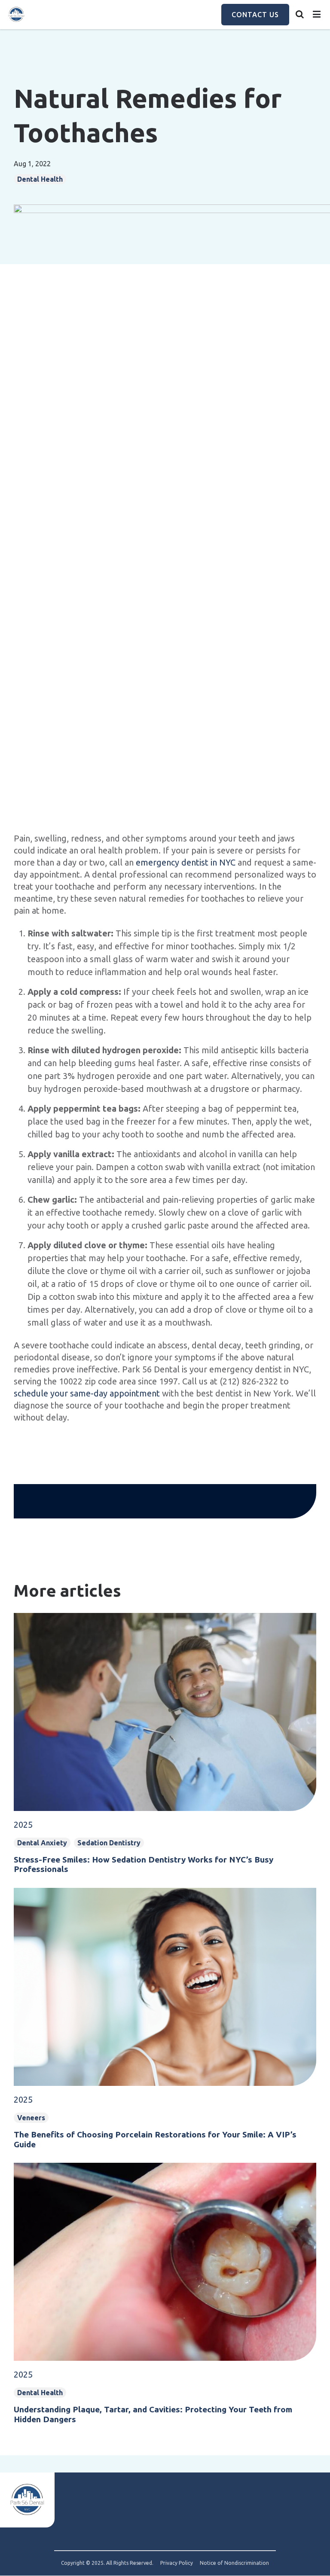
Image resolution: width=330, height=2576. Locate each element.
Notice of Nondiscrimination (234, 2563)
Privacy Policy (177, 2563)
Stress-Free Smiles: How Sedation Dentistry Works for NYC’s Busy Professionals (144, 1864)
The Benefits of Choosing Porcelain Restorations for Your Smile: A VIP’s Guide (155, 2139)
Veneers (31, 2118)
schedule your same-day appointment (87, 1393)
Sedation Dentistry (109, 1843)
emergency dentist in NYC (186, 862)
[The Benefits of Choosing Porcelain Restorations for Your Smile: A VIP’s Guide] (165, 1952)
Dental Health (40, 2393)
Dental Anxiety (42, 1843)
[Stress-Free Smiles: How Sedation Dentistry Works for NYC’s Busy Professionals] (165, 1677)
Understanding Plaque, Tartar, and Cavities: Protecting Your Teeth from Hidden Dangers (153, 2414)
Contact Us (255, 15)
